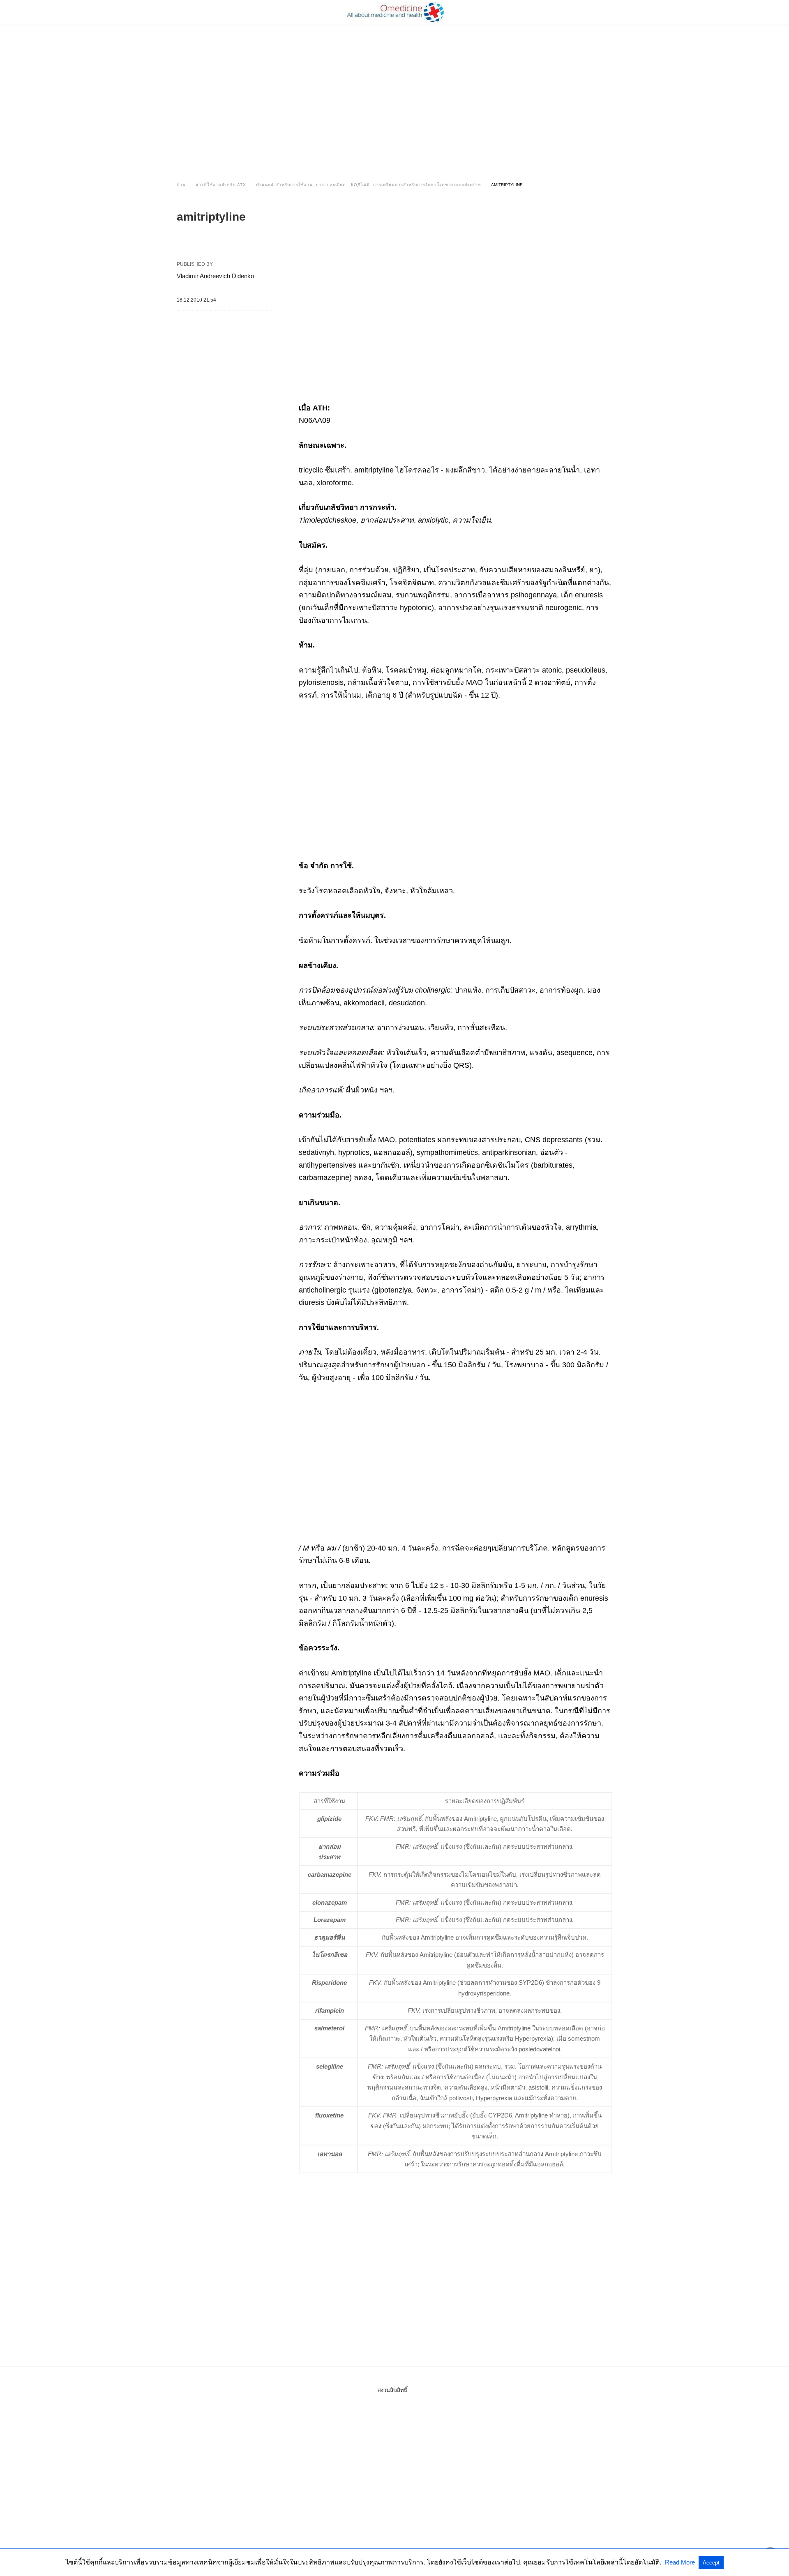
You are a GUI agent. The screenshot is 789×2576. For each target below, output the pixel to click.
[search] (609, 13)
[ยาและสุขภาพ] (395, 12)
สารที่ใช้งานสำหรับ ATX (221, 185)
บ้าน (181, 185)
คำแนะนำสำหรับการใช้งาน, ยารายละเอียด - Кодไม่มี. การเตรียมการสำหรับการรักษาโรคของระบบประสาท (369, 185)
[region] (394, 95)
